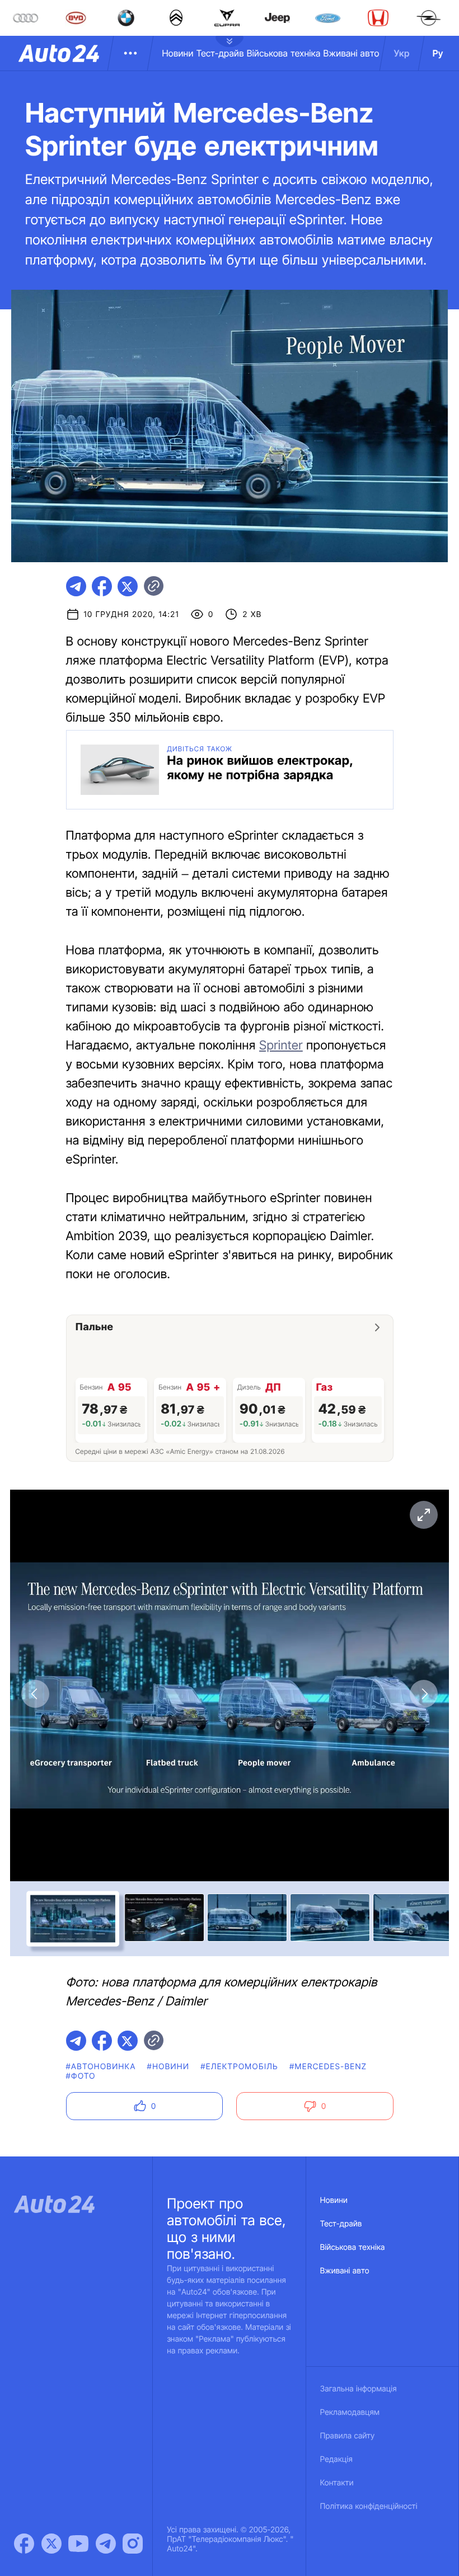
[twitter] (128, 586)
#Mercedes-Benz (328, 2067)
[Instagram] (133, 2544)
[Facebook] (24, 2544)
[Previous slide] (35, 1694)
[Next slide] (424, 1694)
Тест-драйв (220, 53)
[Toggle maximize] (424, 1515)
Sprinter (281, 1046)
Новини (177, 53)
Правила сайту (348, 2436)
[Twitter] (51, 2544)
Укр (402, 53)
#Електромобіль (239, 2067)
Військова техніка (284, 53)
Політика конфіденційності (369, 2506)
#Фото (81, 2076)
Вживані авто (352, 53)
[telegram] (76, 586)
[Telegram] (106, 2544)
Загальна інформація (359, 2389)
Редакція (336, 2459)
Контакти (337, 2483)
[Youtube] (78, 2544)
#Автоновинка (101, 2067)
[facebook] (102, 586)
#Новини (168, 2067)
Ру (438, 53)
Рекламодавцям (350, 2412)
